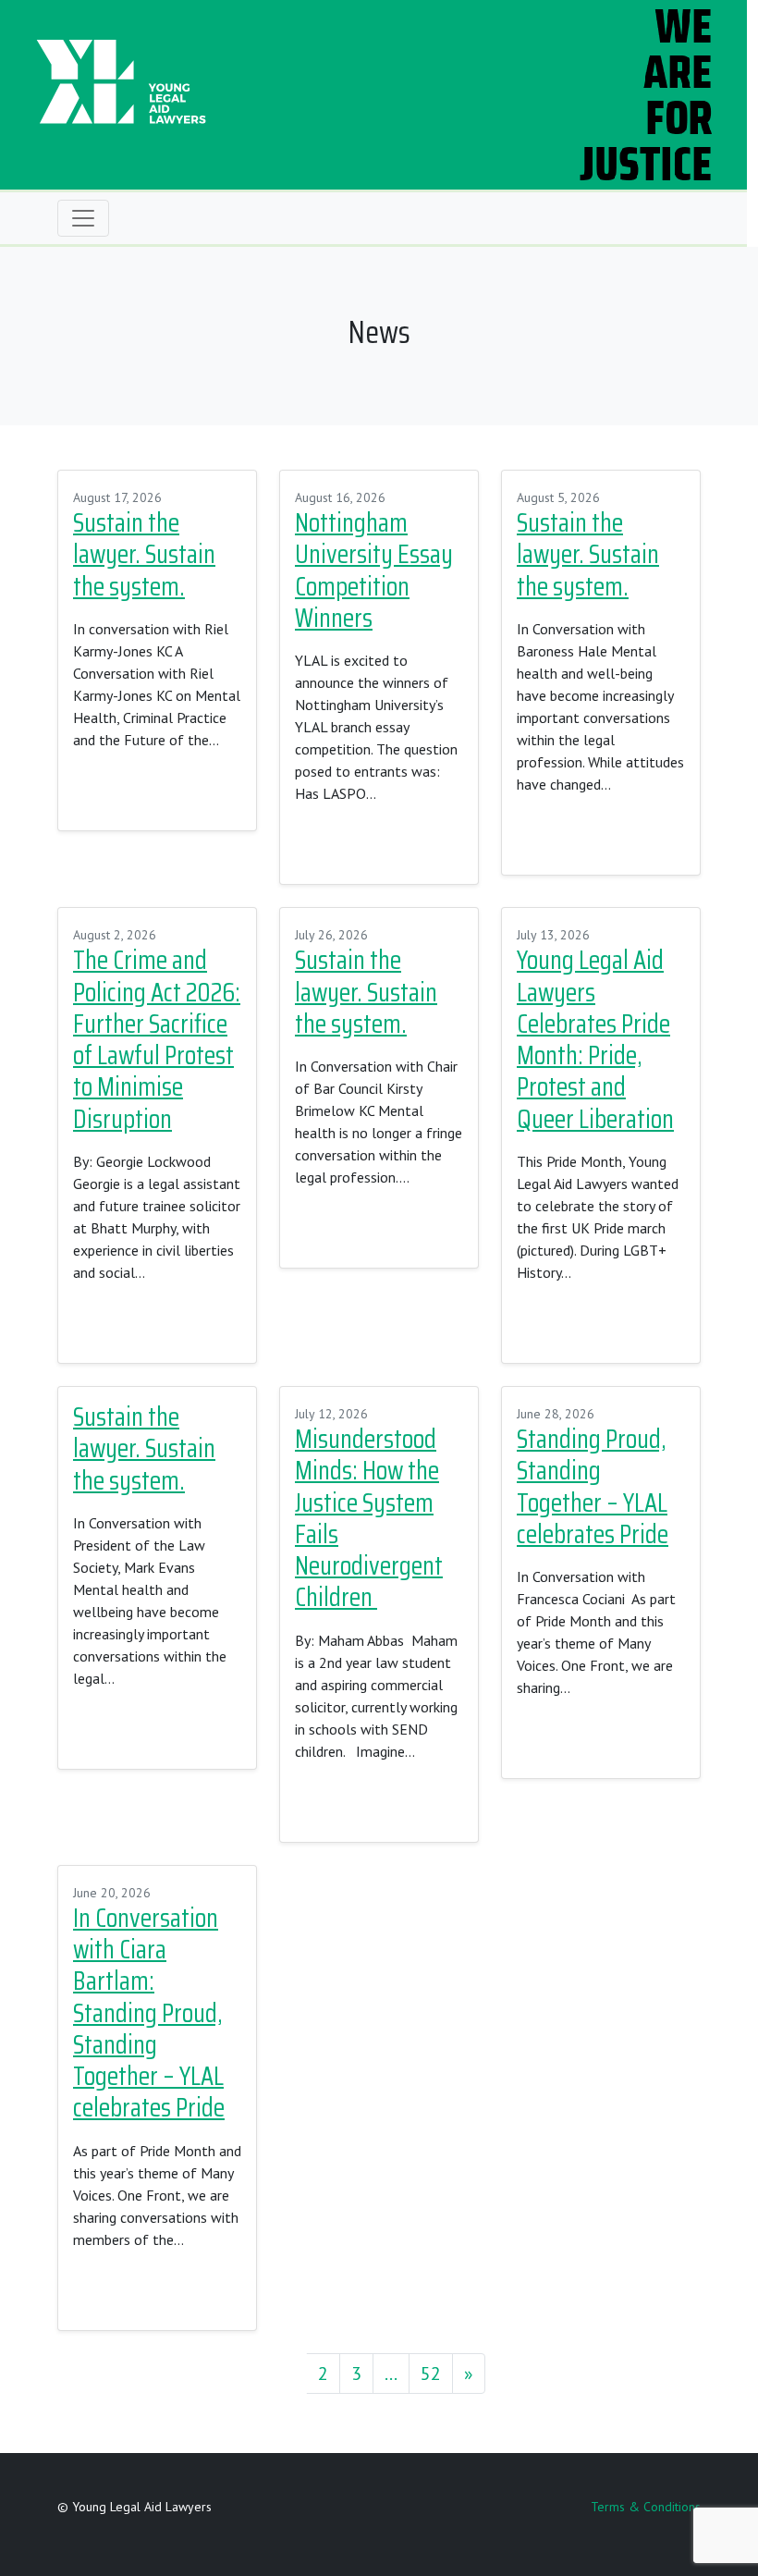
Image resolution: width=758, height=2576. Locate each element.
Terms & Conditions (646, 2507)
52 (431, 2374)
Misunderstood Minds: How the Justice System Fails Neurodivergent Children (369, 1518)
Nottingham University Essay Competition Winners (374, 570)
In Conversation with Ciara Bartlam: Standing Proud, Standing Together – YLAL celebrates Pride (149, 2013)
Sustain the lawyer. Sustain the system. (144, 555)
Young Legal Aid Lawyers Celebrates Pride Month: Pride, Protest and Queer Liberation (595, 1039)
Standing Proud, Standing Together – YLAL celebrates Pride (593, 1487)
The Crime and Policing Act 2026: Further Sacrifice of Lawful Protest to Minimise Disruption (157, 1039)
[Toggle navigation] (83, 218)
